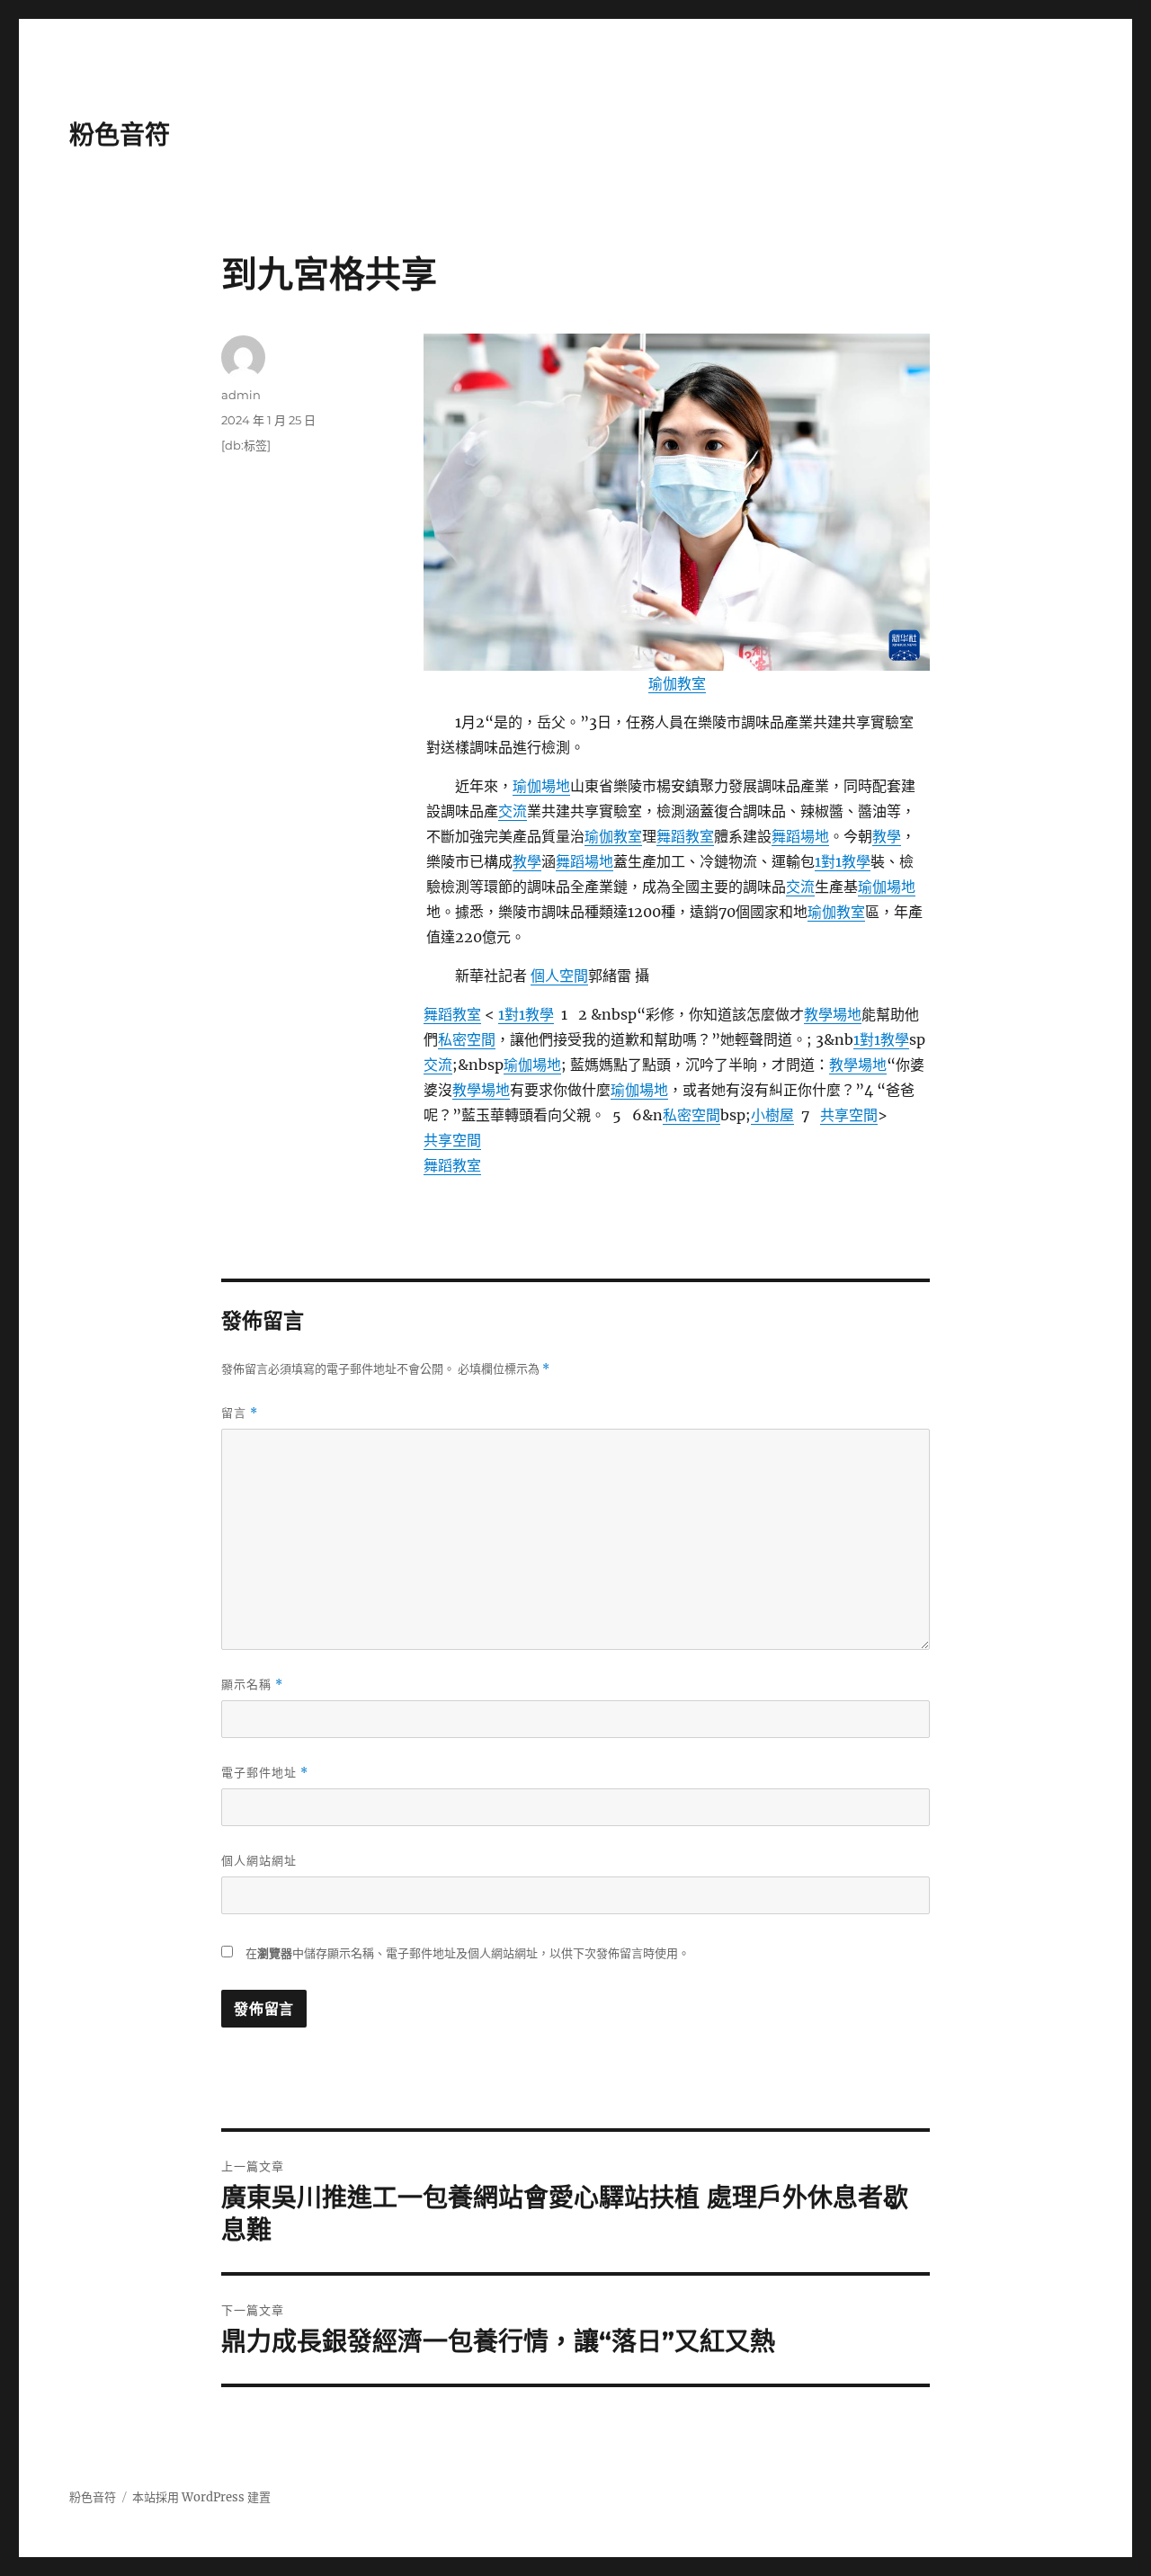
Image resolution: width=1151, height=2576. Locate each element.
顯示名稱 (252, 1685)
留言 (240, 1413)
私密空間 (467, 1039)
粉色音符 (120, 135)
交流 (513, 811)
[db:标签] (246, 445)
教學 (887, 836)
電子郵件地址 (265, 1773)
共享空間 (849, 1115)
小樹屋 (772, 1115)
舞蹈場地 (800, 836)
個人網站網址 (259, 1860)
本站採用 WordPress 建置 (201, 2497)
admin (241, 395)
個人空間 (559, 976)
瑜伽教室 (677, 683)
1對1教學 (843, 861)
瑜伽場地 (541, 786)
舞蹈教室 (685, 836)
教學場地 (833, 1014)
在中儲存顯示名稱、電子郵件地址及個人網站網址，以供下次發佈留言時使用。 (468, 1953)
